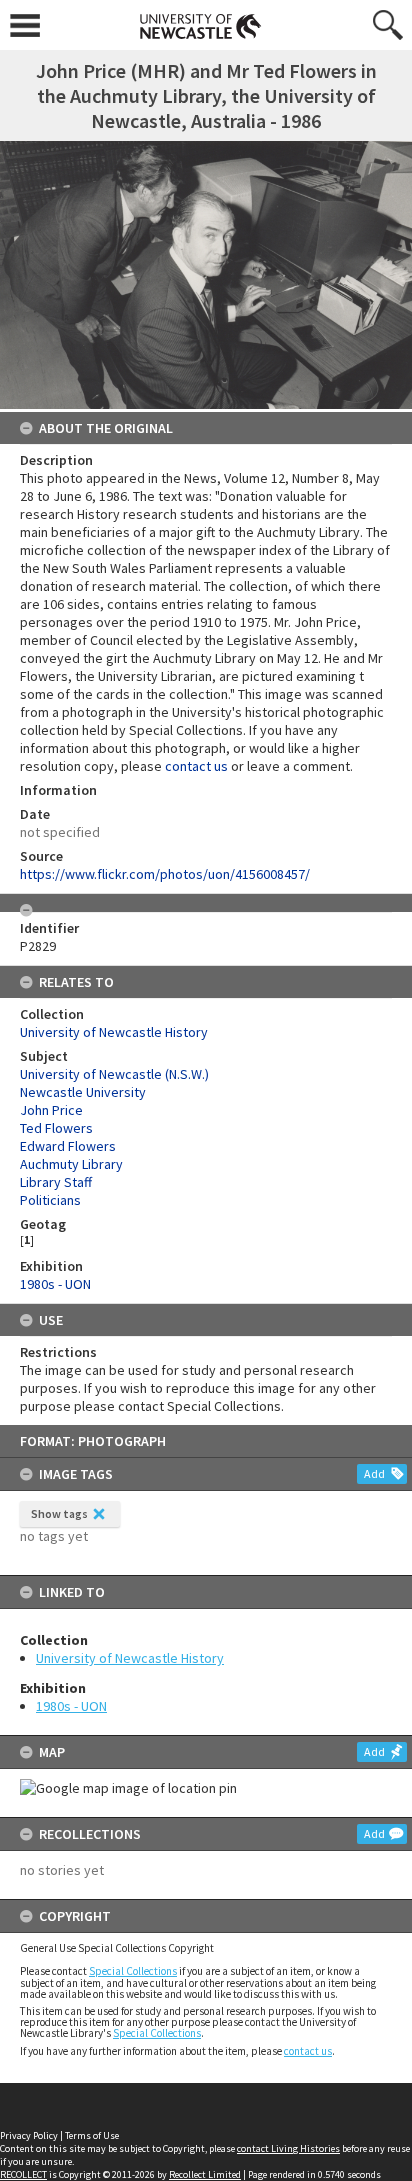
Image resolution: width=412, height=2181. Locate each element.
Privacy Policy (29, 2135)
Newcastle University (83, 1092)
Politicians (50, 1200)
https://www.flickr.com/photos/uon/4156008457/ (165, 874)
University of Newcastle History (130, 1658)
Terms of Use (92, 2135)
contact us (308, 2051)
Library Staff (56, 1182)
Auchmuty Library (71, 1164)
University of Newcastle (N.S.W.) (114, 1074)
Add (374, 1473)
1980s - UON (71, 1706)
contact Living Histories (288, 2148)
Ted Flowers (56, 1128)
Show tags (59, 1513)
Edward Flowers (68, 1146)
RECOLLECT (23, 2174)
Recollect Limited (205, 2174)
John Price (51, 1110)
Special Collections (133, 1971)
